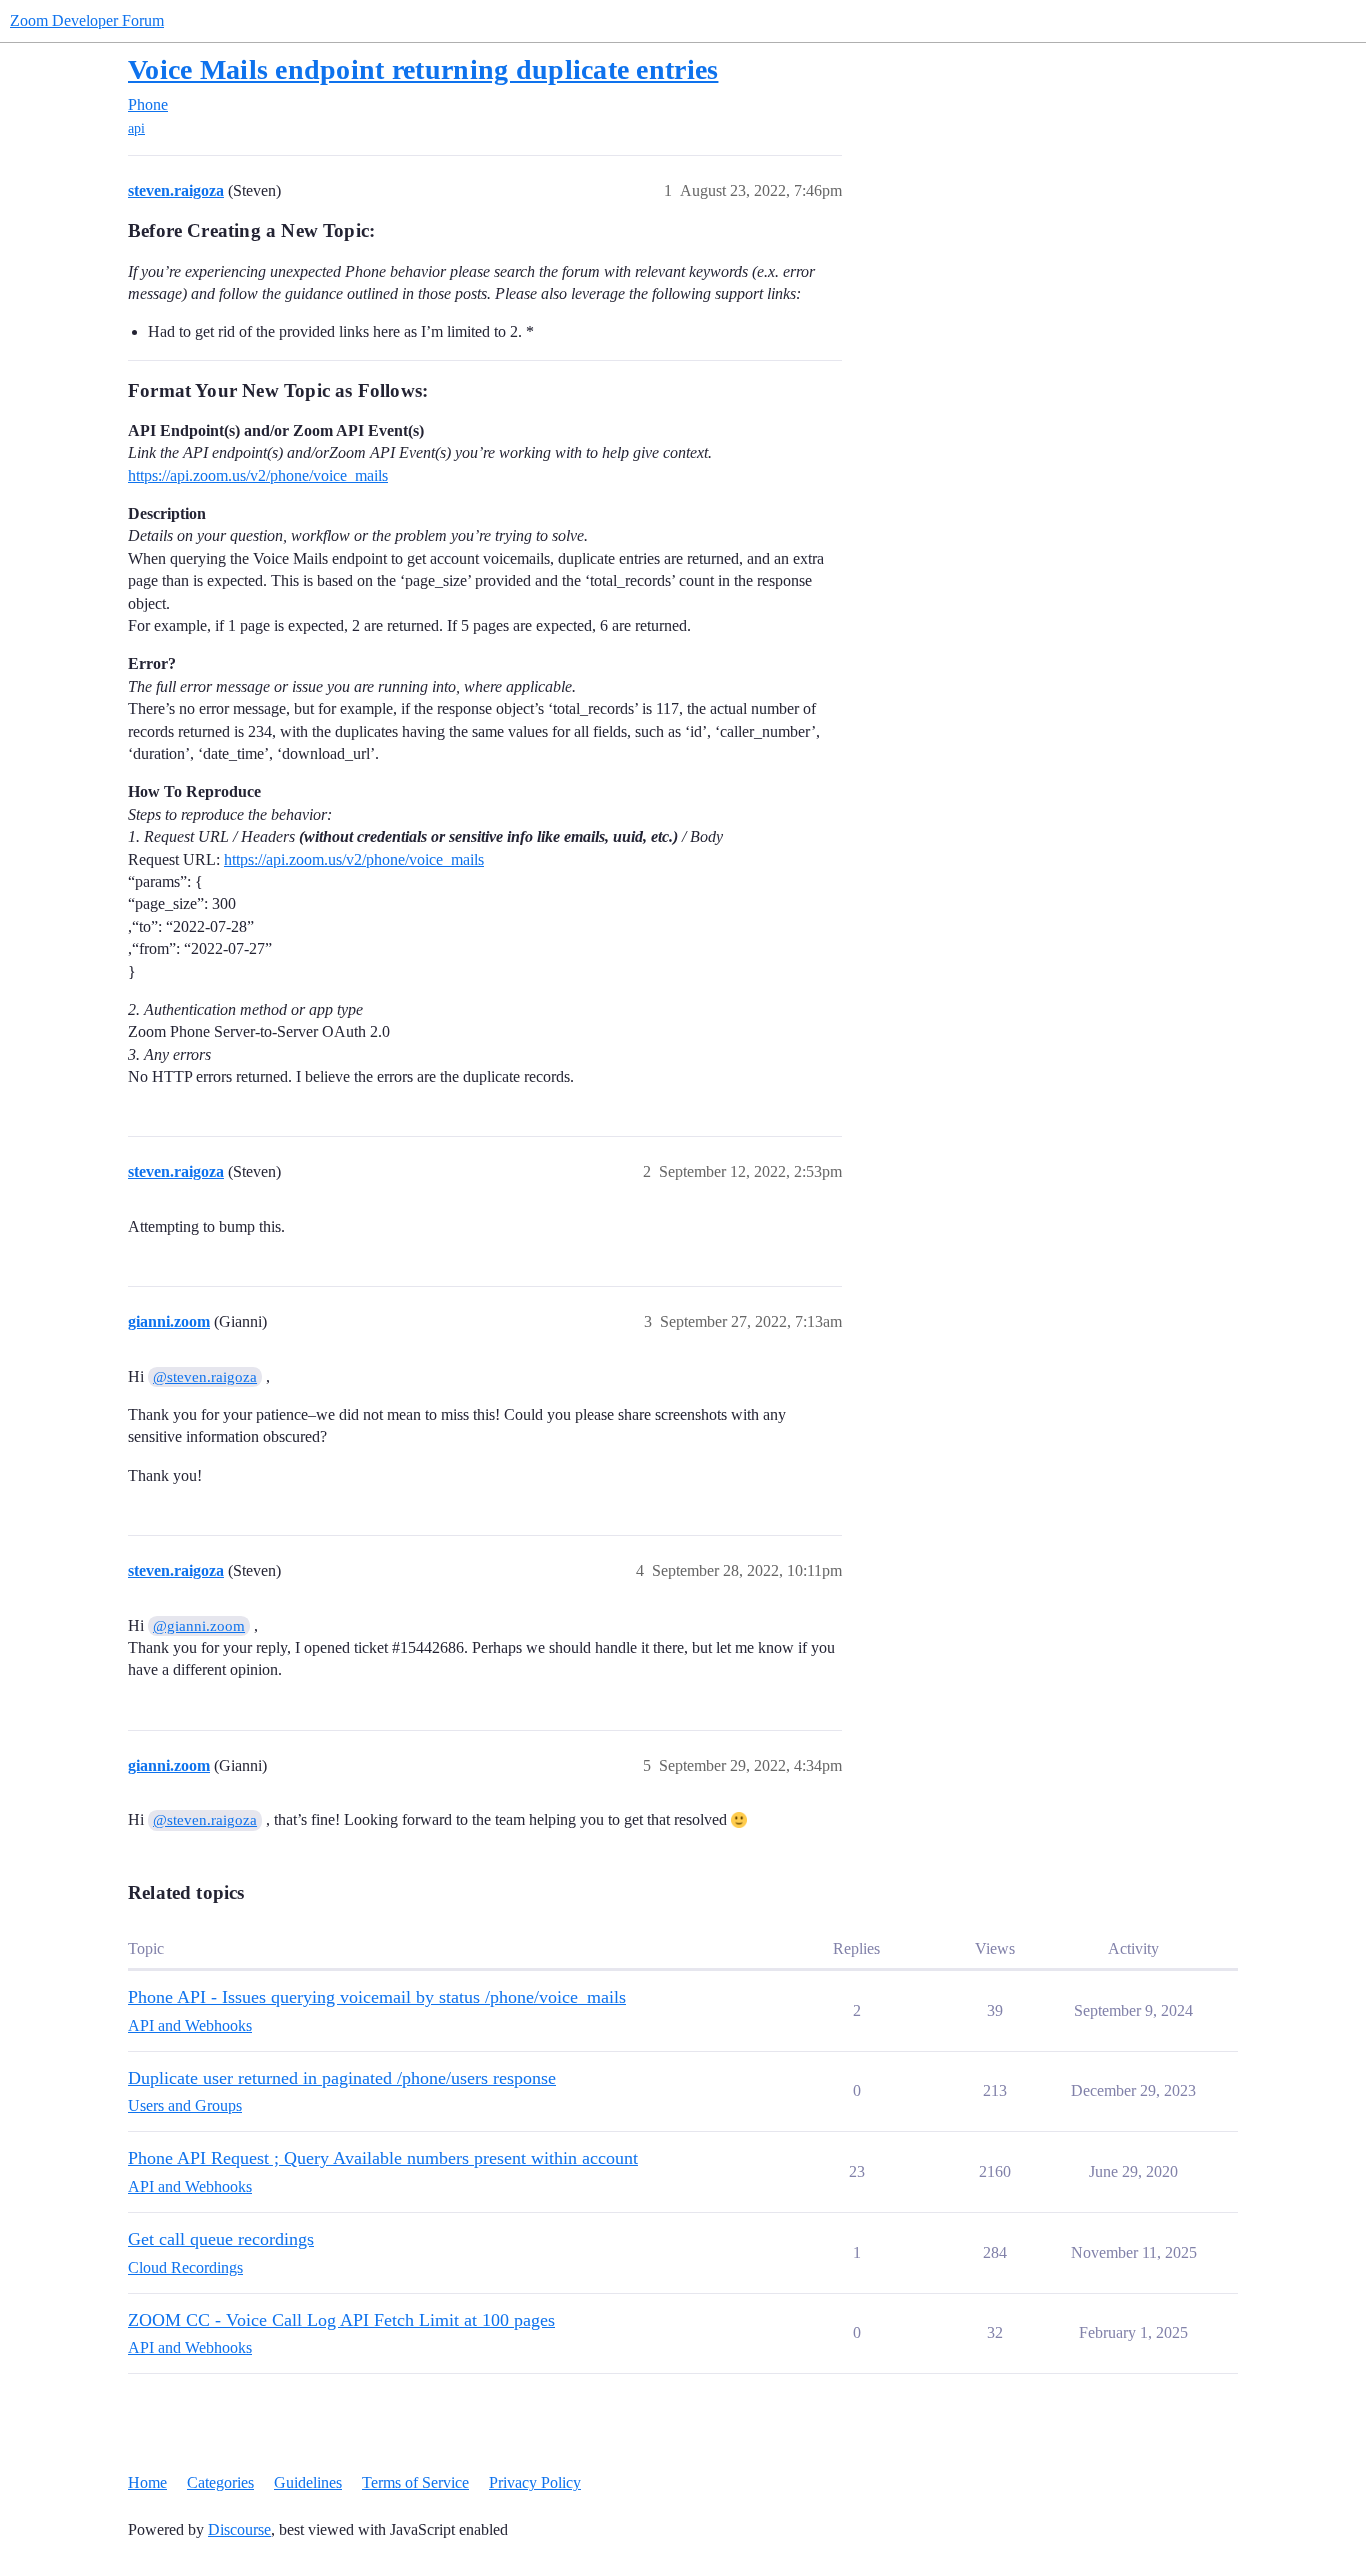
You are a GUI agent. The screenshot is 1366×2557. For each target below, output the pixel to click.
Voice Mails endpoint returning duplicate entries (423, 69)
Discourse (239, 2529)
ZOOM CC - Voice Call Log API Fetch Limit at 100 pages (341, 2320)
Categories (220, 2482)
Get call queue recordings (221, 2239)
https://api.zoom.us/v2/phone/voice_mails (258, 475)
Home (147, 2482)
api (136, 128)
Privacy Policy (535, 2482)
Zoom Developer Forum (87, 20)
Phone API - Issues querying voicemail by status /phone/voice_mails (377, 1997)
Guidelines (308, 2482)
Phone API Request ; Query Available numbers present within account (383, 2158)
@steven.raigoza (205, 1377)
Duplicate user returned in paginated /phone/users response (342, 2078)
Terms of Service (415, 2482)
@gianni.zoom (199, 1626)
